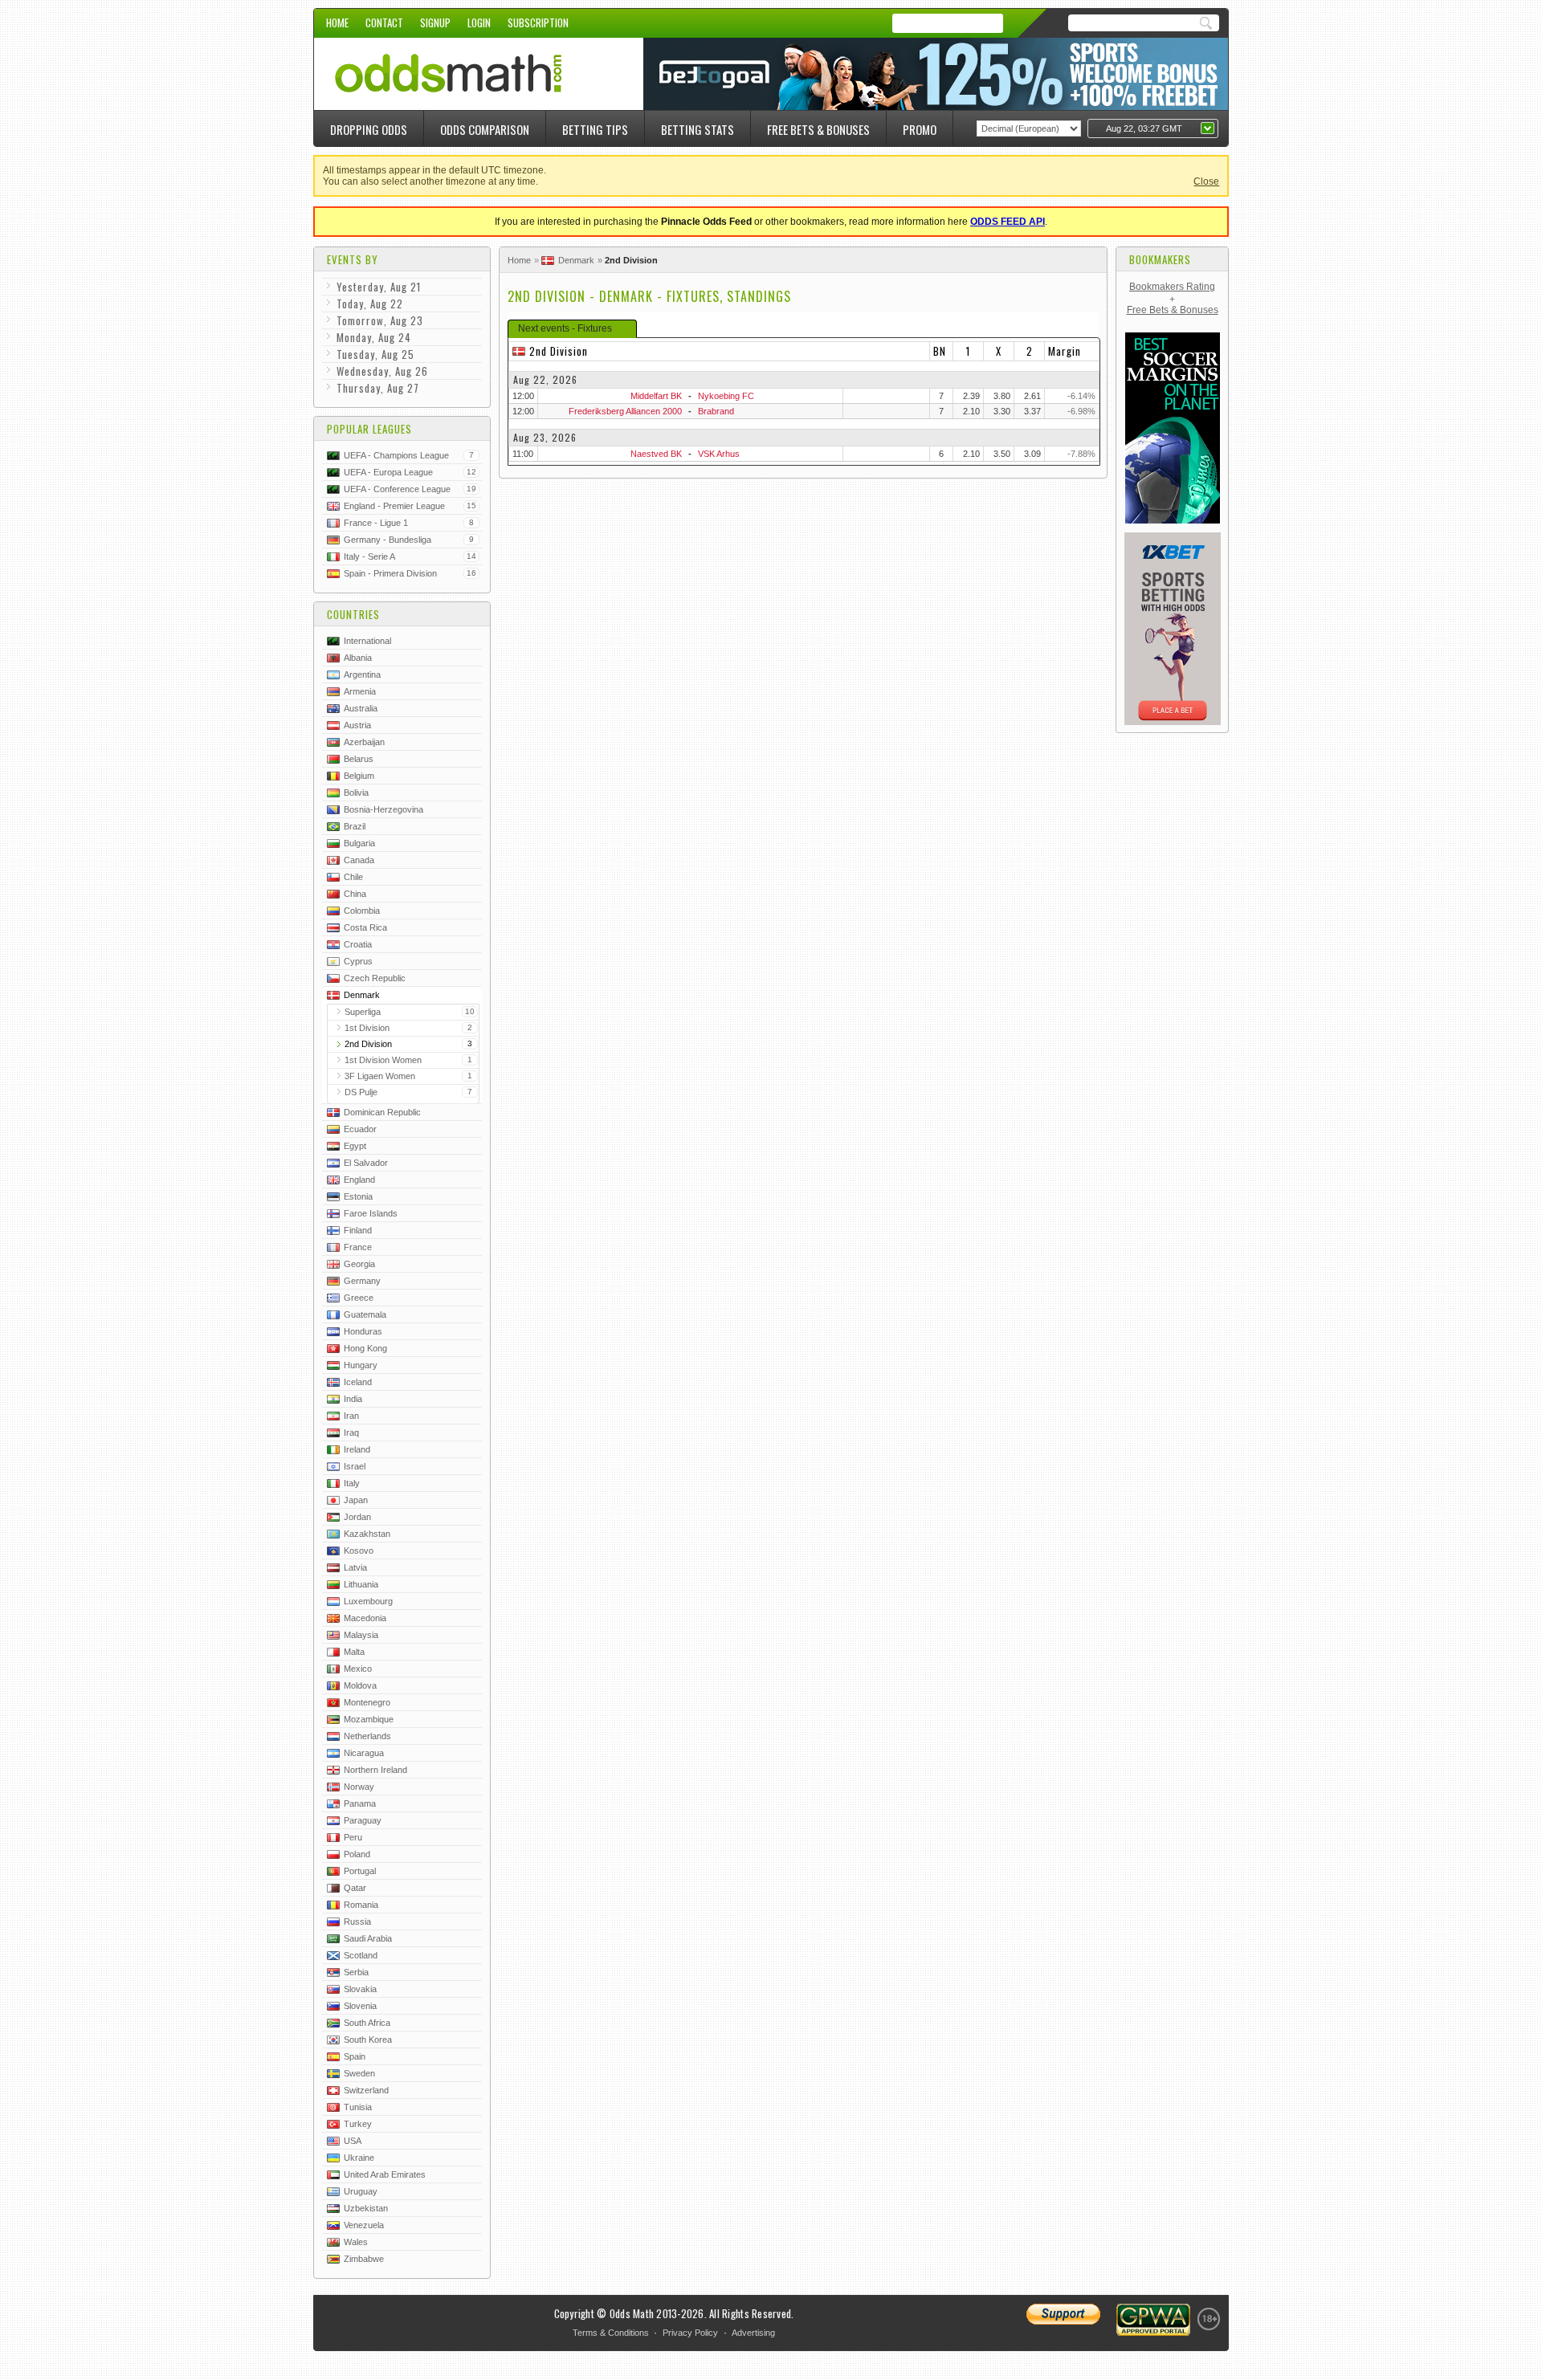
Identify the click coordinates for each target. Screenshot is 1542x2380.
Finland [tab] (358, 1230)
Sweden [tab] (359, 2073)
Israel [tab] (355, 1466)
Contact (384, 22)
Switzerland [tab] (366, 2090)
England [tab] (359, 1180)
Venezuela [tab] (364, 2225)
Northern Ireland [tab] (375, 1770)
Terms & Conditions (611, 2333)
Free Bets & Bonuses (818, 129)
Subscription (538, 22)
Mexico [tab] (358, 1669)
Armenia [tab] (360, 691)
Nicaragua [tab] (364, 1753)
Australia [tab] (361, 708)
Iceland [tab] (358, 1382)
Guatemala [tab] (365, 1314)
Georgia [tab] (359, 1264)
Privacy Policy (690, 2333)
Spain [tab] (355, 2056)
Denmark (576, 260)
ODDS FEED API (1008, 222)
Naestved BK (656, 454)
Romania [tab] (361, 1905)
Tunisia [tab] (358, 2107)
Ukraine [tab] (359, 2158)
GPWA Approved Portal (1153, 2320)
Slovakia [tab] (360, 1989)
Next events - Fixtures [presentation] (565, 328)
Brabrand (716, 411)
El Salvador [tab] (366, 1163)
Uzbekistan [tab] (366, 2208)
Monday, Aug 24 (374, 337)
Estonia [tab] (358, 1196)
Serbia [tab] (356, 1972)
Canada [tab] (359, 860)
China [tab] (355, 894)
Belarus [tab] (359, 759)
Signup (435, 22)
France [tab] (358, 1247)
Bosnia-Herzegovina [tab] (383, 809)
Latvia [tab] (355, 1567)
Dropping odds (369, 129)
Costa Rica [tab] (365, 927)
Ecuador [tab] (360, 1129)
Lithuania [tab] (361, 1584)
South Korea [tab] (368, 2040)
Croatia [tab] (358, 944)
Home (337, 22)
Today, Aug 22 (370, 304)
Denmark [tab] (362, 995)
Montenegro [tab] (367, 1702)
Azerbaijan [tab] (364, 742)
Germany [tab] (362, 1281)
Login (479, 22)
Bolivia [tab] (356, 793)
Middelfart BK (656, 396)
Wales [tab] (356, 2242)
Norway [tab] (359, 1787)
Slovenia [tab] (360, 2006)
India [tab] (353, 1399)
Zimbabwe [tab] (364, 2259)
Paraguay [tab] (363, 1820)
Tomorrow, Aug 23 (380, 320)
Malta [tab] (354, 1652)
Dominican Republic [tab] (382, 1112)
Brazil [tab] (355, 826)
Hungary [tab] (361, 1365)
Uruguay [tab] (361, 2191)
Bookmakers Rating (1172, 287)
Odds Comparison (485, 129)
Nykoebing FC (726, 396)
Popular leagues (369, 429)
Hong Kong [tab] (365, 1348)
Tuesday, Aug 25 (375, 354)
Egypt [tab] (355, 1146)
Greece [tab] (359, 1298)
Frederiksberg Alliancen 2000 (625, 411)
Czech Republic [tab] (375, 978)
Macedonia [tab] (365, 1618)
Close (1206, 181)
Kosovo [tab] (359, 1551)
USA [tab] (353, 2141)
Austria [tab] (357, 725)
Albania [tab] (358, 658)
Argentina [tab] (362, 674)
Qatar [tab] (355, 1888)
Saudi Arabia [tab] (368, 1938)
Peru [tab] (353, 1837)
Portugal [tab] (360, 1871)
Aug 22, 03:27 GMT (1144, 128)
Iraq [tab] (351, 1432)
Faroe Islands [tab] (371, 1213)
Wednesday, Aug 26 (382, 371)
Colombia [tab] (362, 911)
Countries (353, 614)
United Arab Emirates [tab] (385, 2174)
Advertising (753, 2333)
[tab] (572, 329)
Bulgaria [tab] (359, 843)
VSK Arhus (719, 454)
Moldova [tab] (360, 1685)
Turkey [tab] (358, 2124)
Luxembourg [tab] (368, 1601)
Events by (353, 259)
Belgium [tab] (359, 776)
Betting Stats (698, 129)
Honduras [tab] (363, 1331)
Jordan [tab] (357, 1517)
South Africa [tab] (367, 2023)
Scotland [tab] (361, 1955)
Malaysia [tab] (361, 1635)
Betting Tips (595, 129)
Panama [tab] (360, 1803)
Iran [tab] (351, 1416)
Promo (920, 129)
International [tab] (367, 641)
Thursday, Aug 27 (378, 388)
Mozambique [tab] (369, 1719)
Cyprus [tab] (358, 961)
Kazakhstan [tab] (367, 1534)
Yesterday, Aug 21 (379, 287)
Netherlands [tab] (367, 1736)
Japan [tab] (356, 1500)
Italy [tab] (352, 1483)
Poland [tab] (357, 1854)
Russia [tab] (357, 1922)
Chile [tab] (353, 877)
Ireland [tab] (357, 1449)
